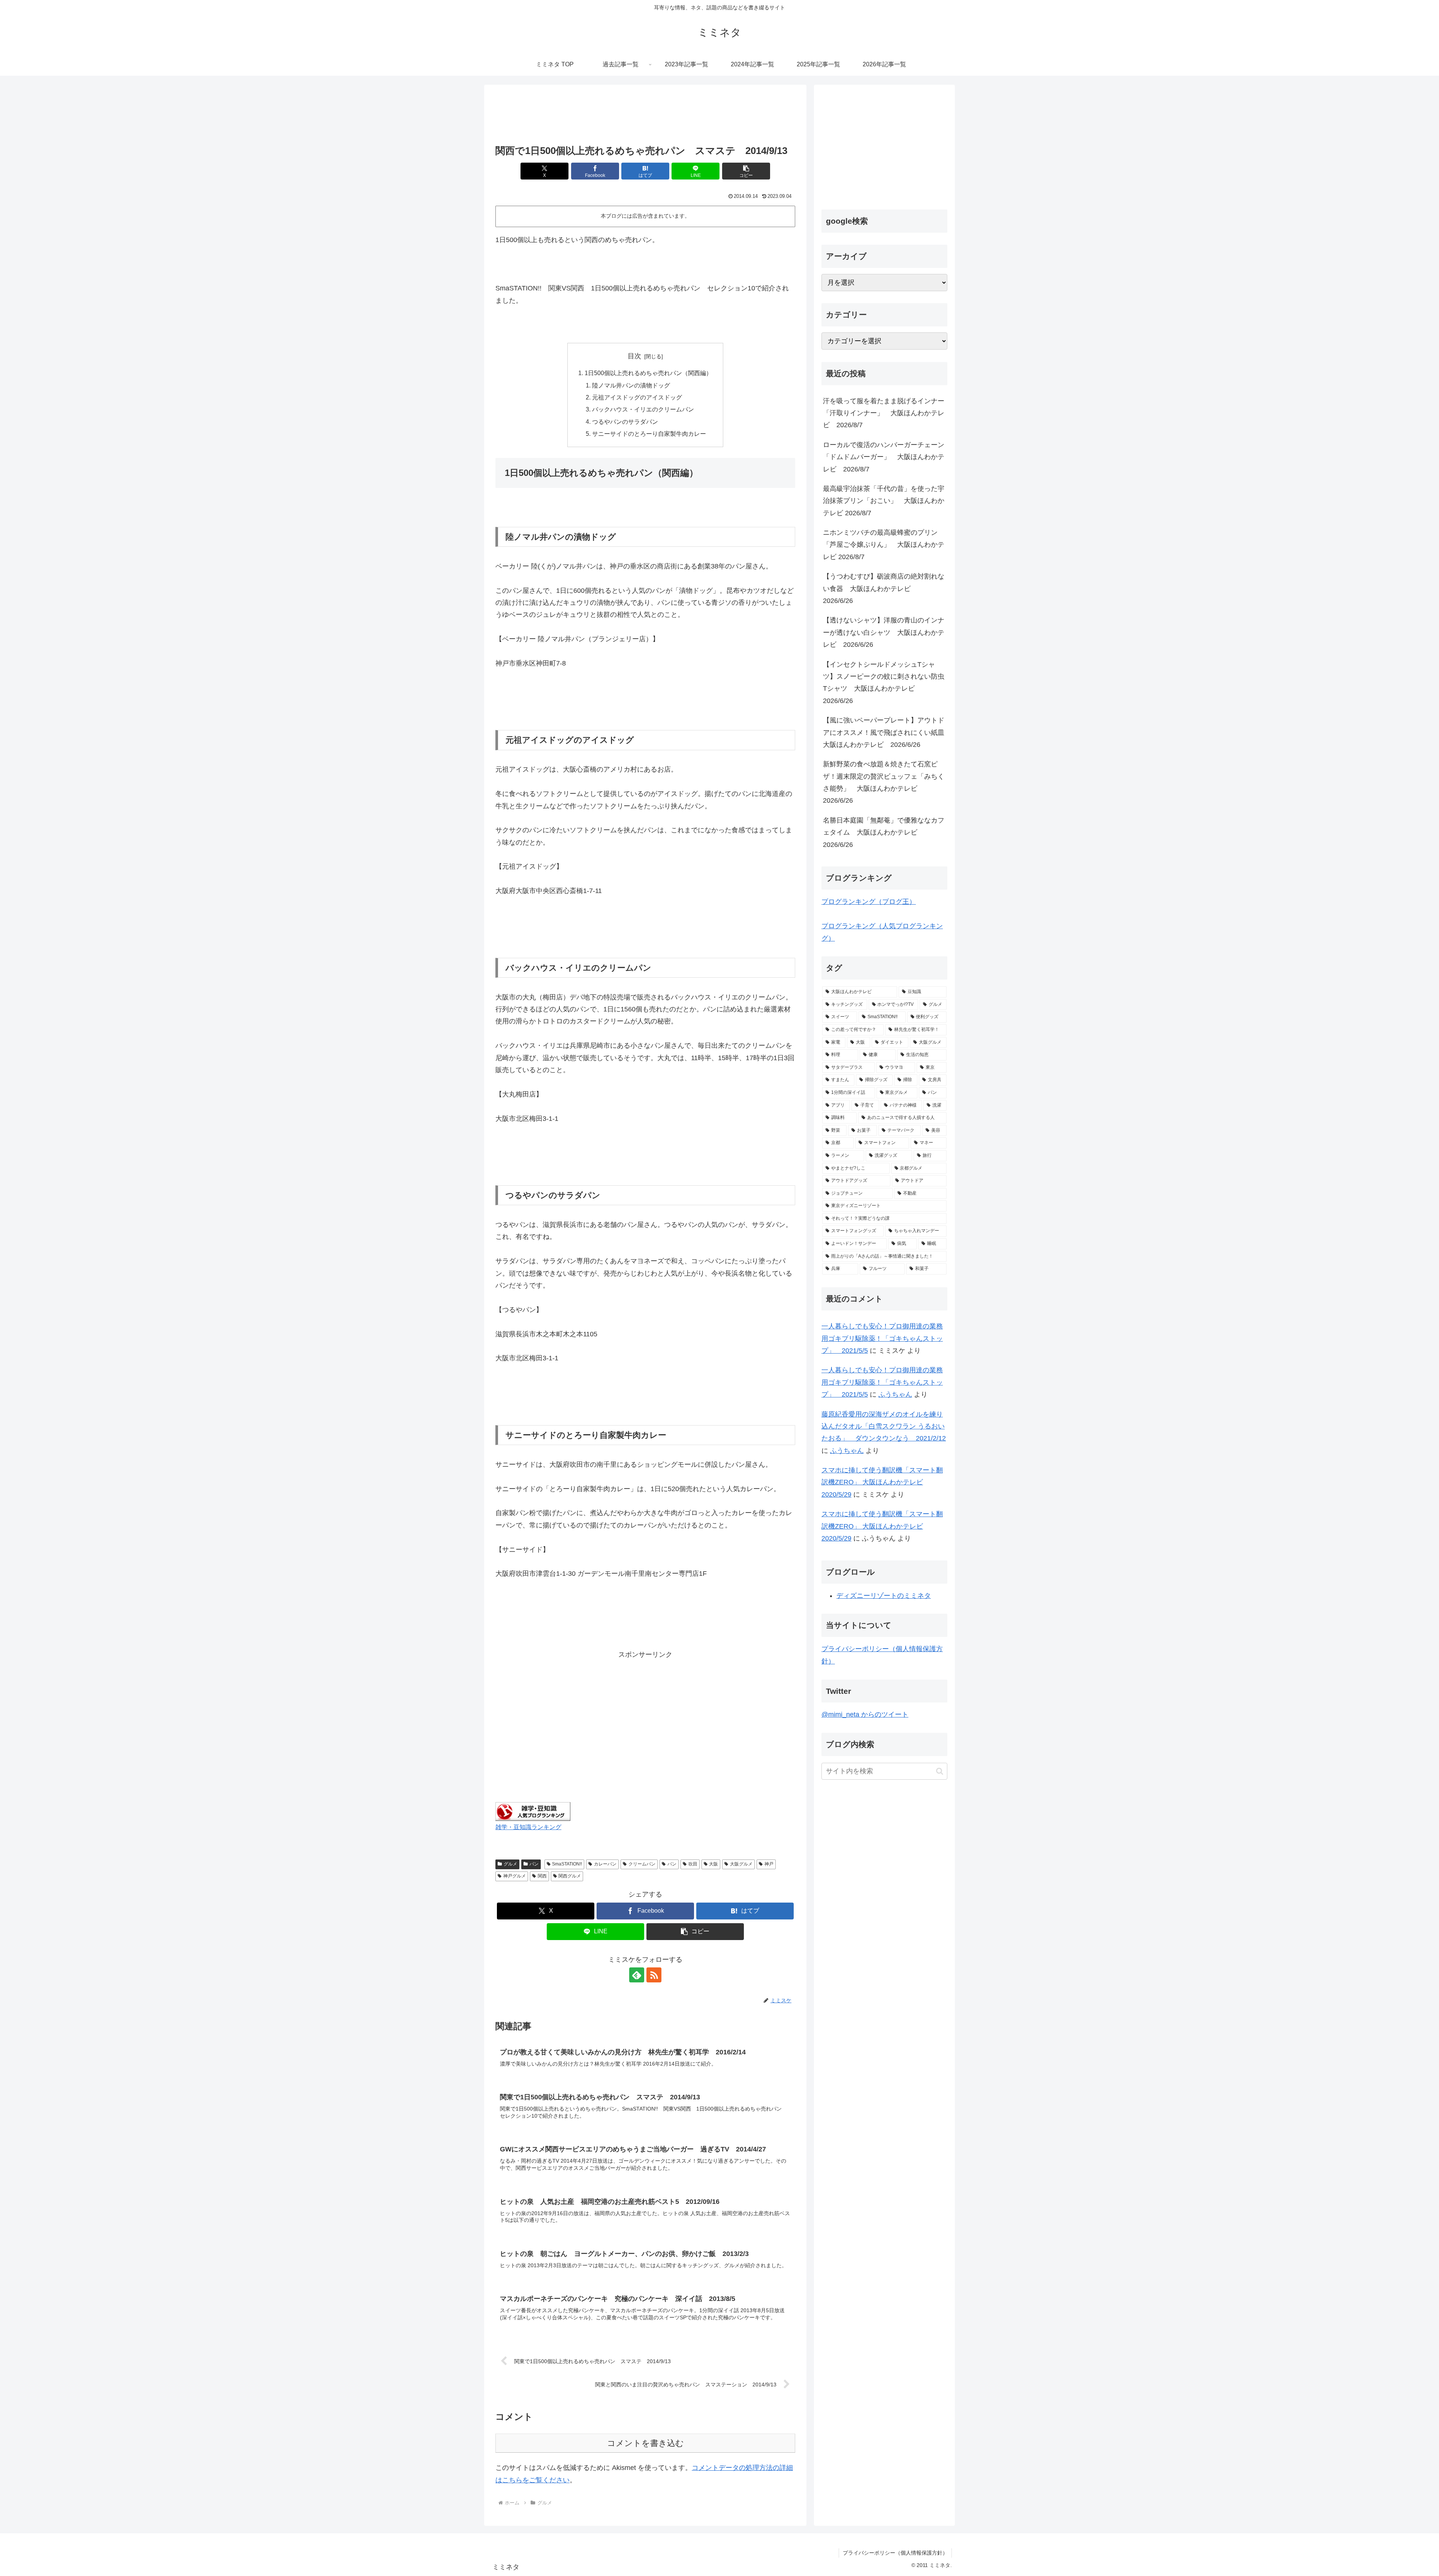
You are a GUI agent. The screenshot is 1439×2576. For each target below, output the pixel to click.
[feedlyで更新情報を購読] (637, 1975)
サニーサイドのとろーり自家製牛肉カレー (649, 434)
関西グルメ (570, 1876)
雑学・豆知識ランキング (528, 1827)
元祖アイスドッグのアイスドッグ (637, 397)
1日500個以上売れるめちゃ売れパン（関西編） (648, 373)
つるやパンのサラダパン (625, 422)
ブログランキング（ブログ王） (869, 902)
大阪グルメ (741, 1864)
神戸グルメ (515, 1876)
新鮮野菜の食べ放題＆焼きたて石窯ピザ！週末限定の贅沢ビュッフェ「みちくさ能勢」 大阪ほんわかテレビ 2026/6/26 (884, 782)
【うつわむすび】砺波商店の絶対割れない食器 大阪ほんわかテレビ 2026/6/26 (884, 589)
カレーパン (605, 1864)
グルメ (510, 1864)
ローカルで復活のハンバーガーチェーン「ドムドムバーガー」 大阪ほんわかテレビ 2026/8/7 (884, 457)
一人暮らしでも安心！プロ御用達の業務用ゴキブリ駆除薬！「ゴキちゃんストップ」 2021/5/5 (882, 1338)
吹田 (693, 1864)
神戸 (769, 1864)
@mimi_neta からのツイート (865, 1714)
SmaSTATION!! (567, 1864)
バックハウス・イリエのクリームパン (643, 409)
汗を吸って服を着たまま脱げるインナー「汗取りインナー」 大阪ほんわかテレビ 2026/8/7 (884, 413)
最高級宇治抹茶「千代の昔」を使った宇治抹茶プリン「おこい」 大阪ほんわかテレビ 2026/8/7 (884, 501)
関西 (542, 1876)
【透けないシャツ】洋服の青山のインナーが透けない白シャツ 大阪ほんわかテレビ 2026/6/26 (884, 632)
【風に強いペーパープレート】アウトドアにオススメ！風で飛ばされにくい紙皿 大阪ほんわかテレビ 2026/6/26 (885, 732)
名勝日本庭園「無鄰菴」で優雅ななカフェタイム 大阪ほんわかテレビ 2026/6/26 (884, 832)
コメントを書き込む (645, 2443)
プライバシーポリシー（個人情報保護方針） (895, 2553)
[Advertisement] (645, 115)
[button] (746, 171)
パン (534, 1864)
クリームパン (642, 1864)
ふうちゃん (895, 1394)
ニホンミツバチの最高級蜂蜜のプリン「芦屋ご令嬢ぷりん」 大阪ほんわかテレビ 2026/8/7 (884, 545)
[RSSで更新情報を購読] (654, 1975)
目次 (634, 356)
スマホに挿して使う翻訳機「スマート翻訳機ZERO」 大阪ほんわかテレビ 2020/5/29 (882, 1482)
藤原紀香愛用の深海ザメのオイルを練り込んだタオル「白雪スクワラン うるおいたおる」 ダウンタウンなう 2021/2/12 (884, 1426)
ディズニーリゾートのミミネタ (884, 1596)
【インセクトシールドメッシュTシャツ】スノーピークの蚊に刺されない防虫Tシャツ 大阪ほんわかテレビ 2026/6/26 (884, 683)
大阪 (714, 1864)
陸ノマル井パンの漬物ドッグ (631, 385)
